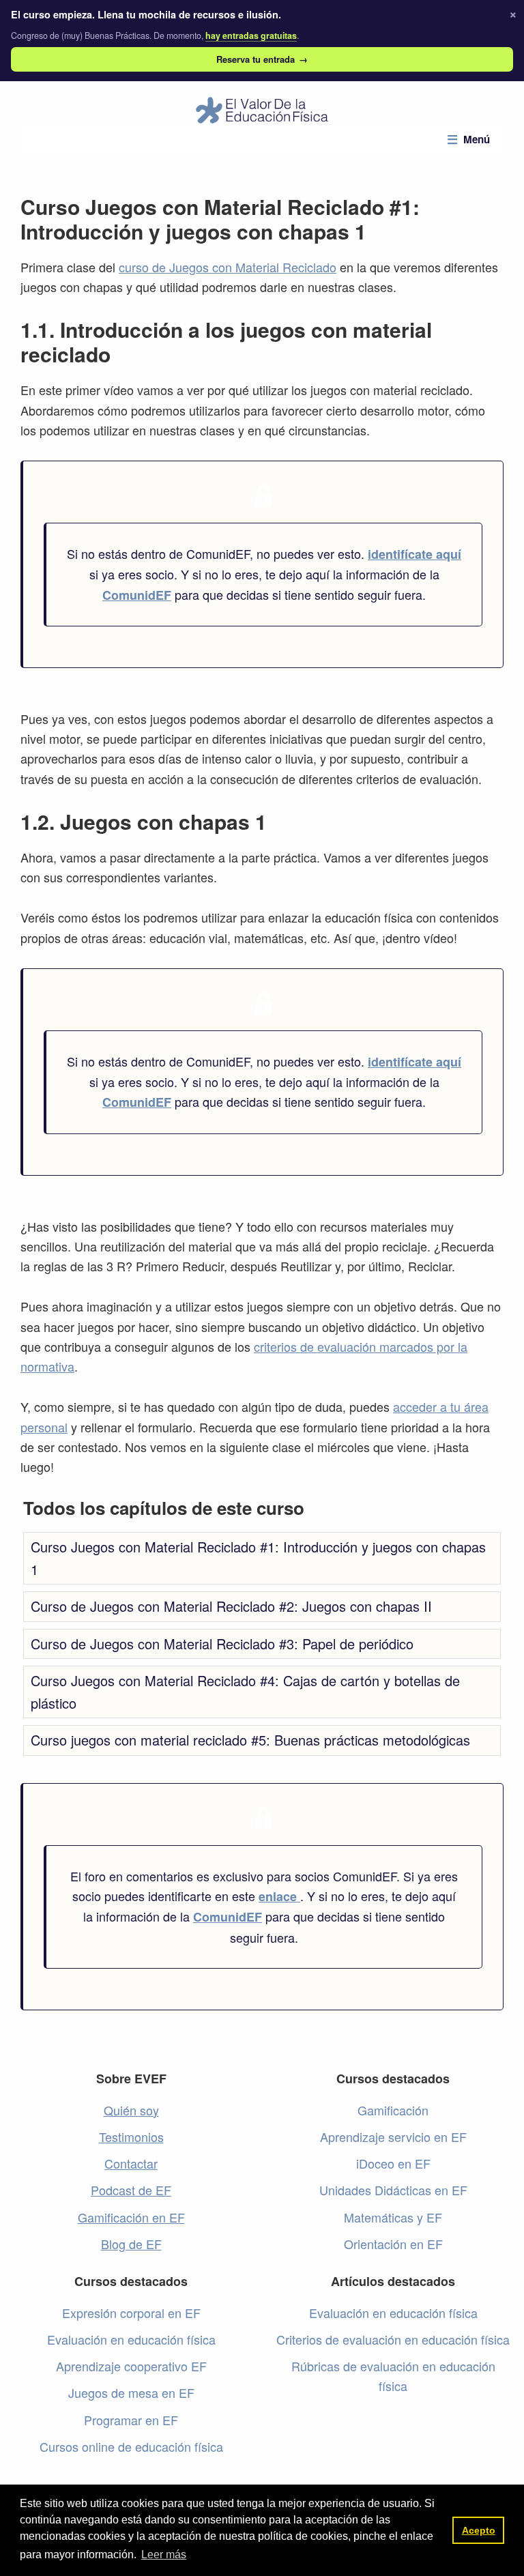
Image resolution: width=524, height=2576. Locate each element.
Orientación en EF (393, 2244)
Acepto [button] (479, 2530)
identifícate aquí (414, 554)
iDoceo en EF (393, 2163)
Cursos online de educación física (131, 2446)
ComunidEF (137, 595)
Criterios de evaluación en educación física (393, 2339)
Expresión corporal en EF (131, 2313)
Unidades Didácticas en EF (393, 2190)
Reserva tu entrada (262, 59)
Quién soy (131, 2110)
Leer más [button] (164, 2555)
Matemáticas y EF (393, 2217)
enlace (279, 1896)
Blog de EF (131, 2244)
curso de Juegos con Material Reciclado (228, 267)
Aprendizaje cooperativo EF (131, 2366)
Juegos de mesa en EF (131, 2392)
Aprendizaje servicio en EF (393, 2137)
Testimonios (131, 2137)
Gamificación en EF (131, 2217)
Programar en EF (131, 2420)
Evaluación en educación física (131, 2339)
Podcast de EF (131, 2190)
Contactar (131, 2163)
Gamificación (393, 2110)
